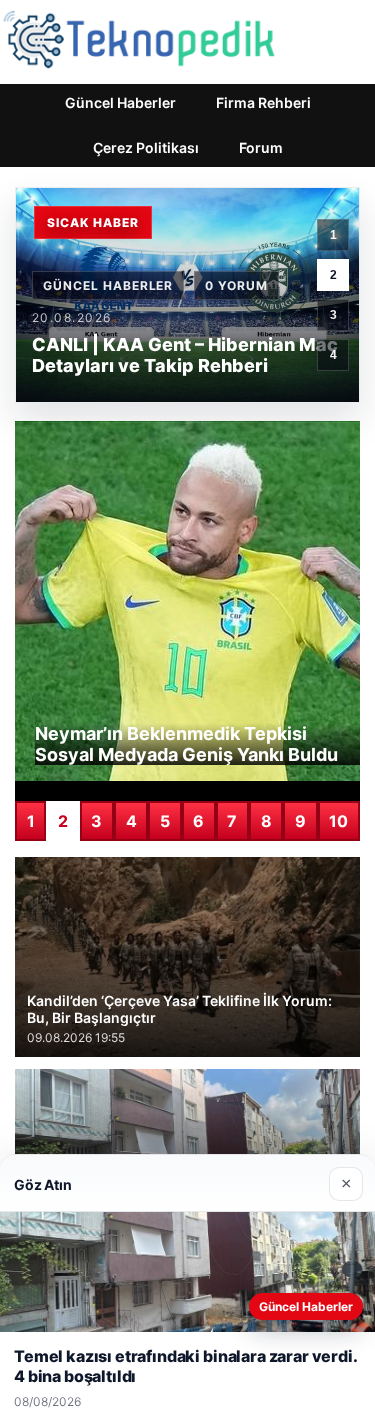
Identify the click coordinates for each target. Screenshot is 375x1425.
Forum (261, 147)
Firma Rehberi (263, 102)
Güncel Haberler (120, 102)
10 (338, 821)
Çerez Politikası (146, 147)
